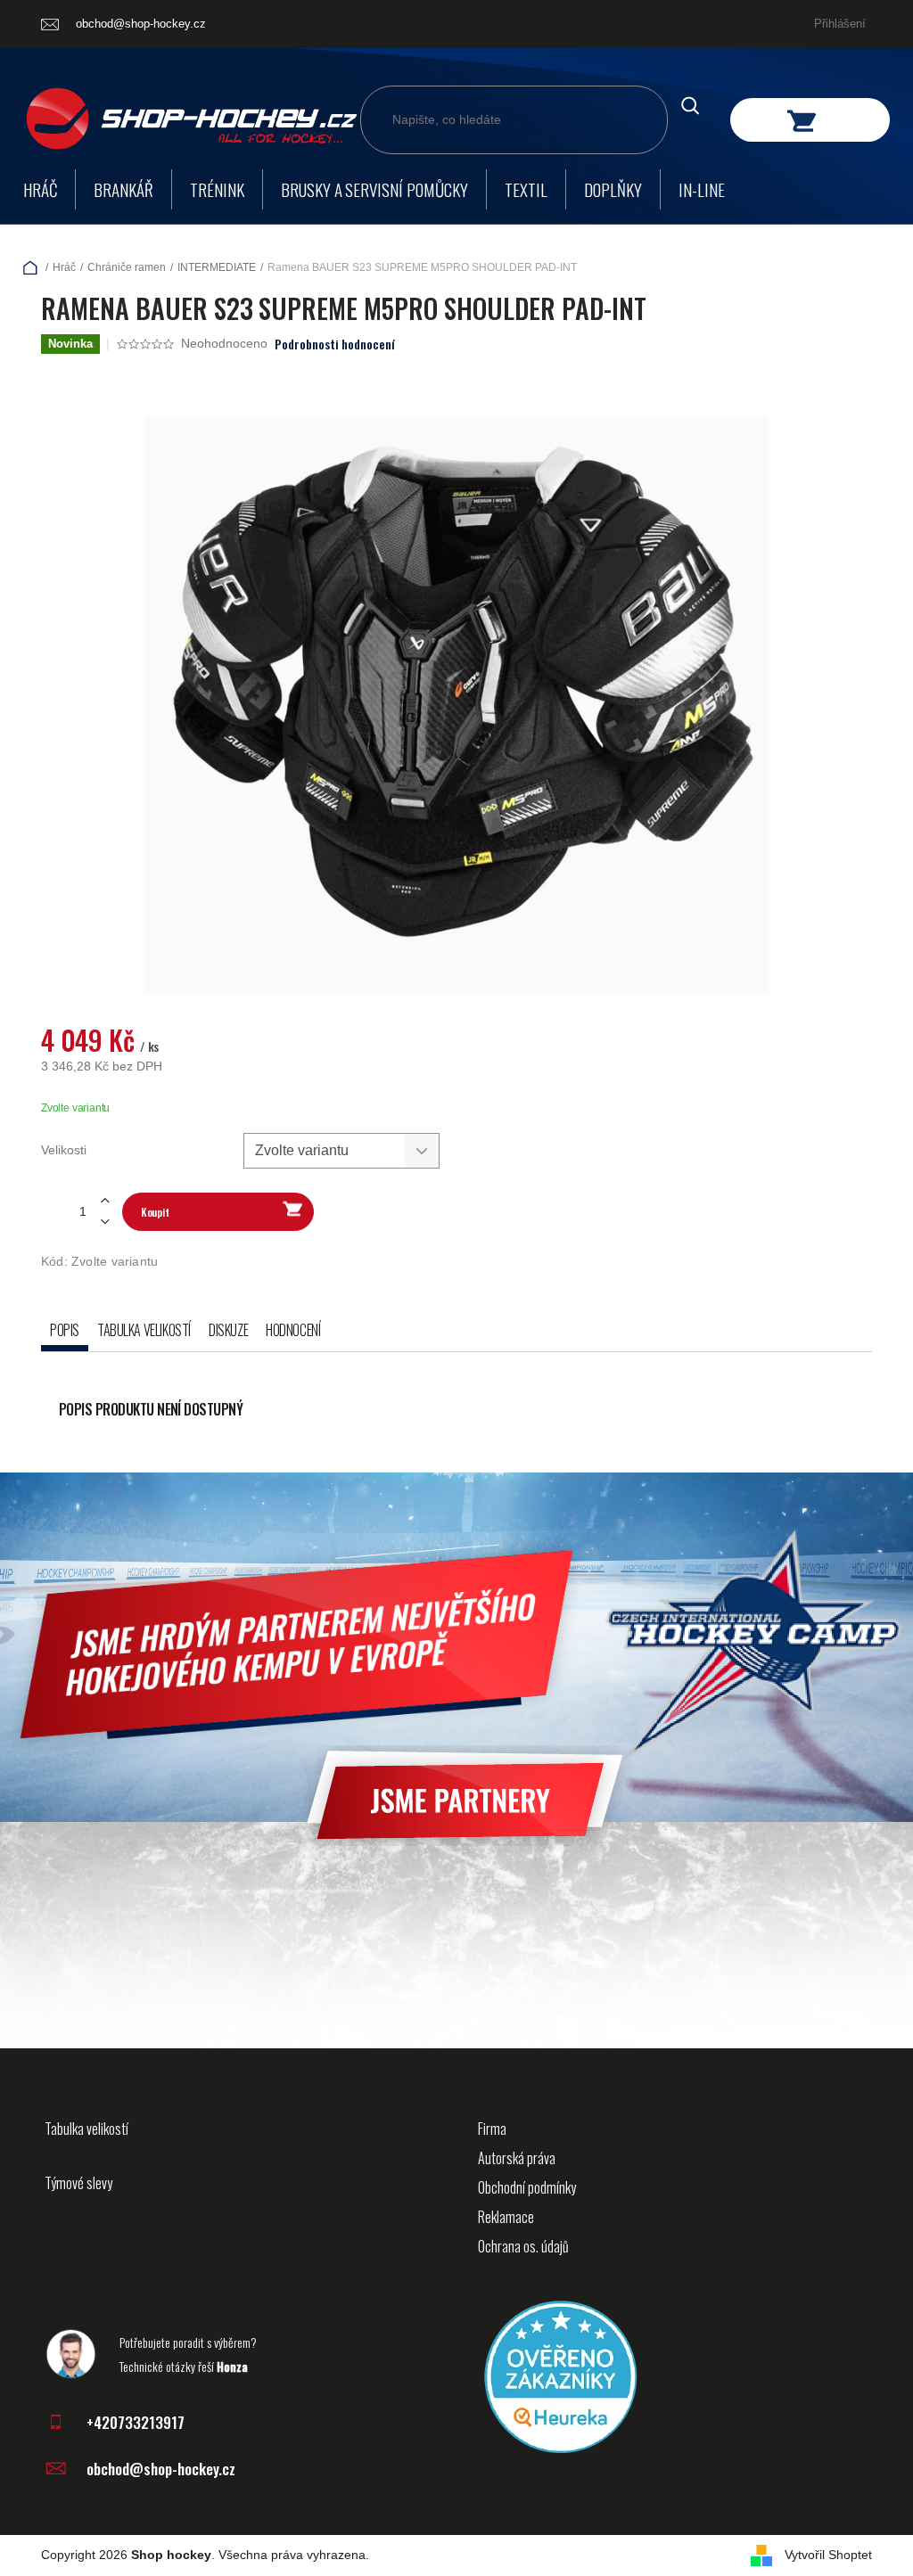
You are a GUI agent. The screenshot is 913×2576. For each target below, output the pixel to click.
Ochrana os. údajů (523, 2246)
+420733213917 (136, 2422)
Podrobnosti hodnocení (335, 344)
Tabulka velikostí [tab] (144, 1330)
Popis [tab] (65, 1330)
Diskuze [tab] (228, 1330)
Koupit (155, 1212)
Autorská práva (517, 2158)
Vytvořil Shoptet (828, 2555)
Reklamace (506, 2217)
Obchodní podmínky (527, 2187)
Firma (492, 2129)
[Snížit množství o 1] (104, 1222)
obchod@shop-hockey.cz (161, 2469)
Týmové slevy (78, 2183)
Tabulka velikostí (86, 2129)
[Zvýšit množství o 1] (104, 1201)
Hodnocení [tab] (293, 1330)
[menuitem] (40, 189)
